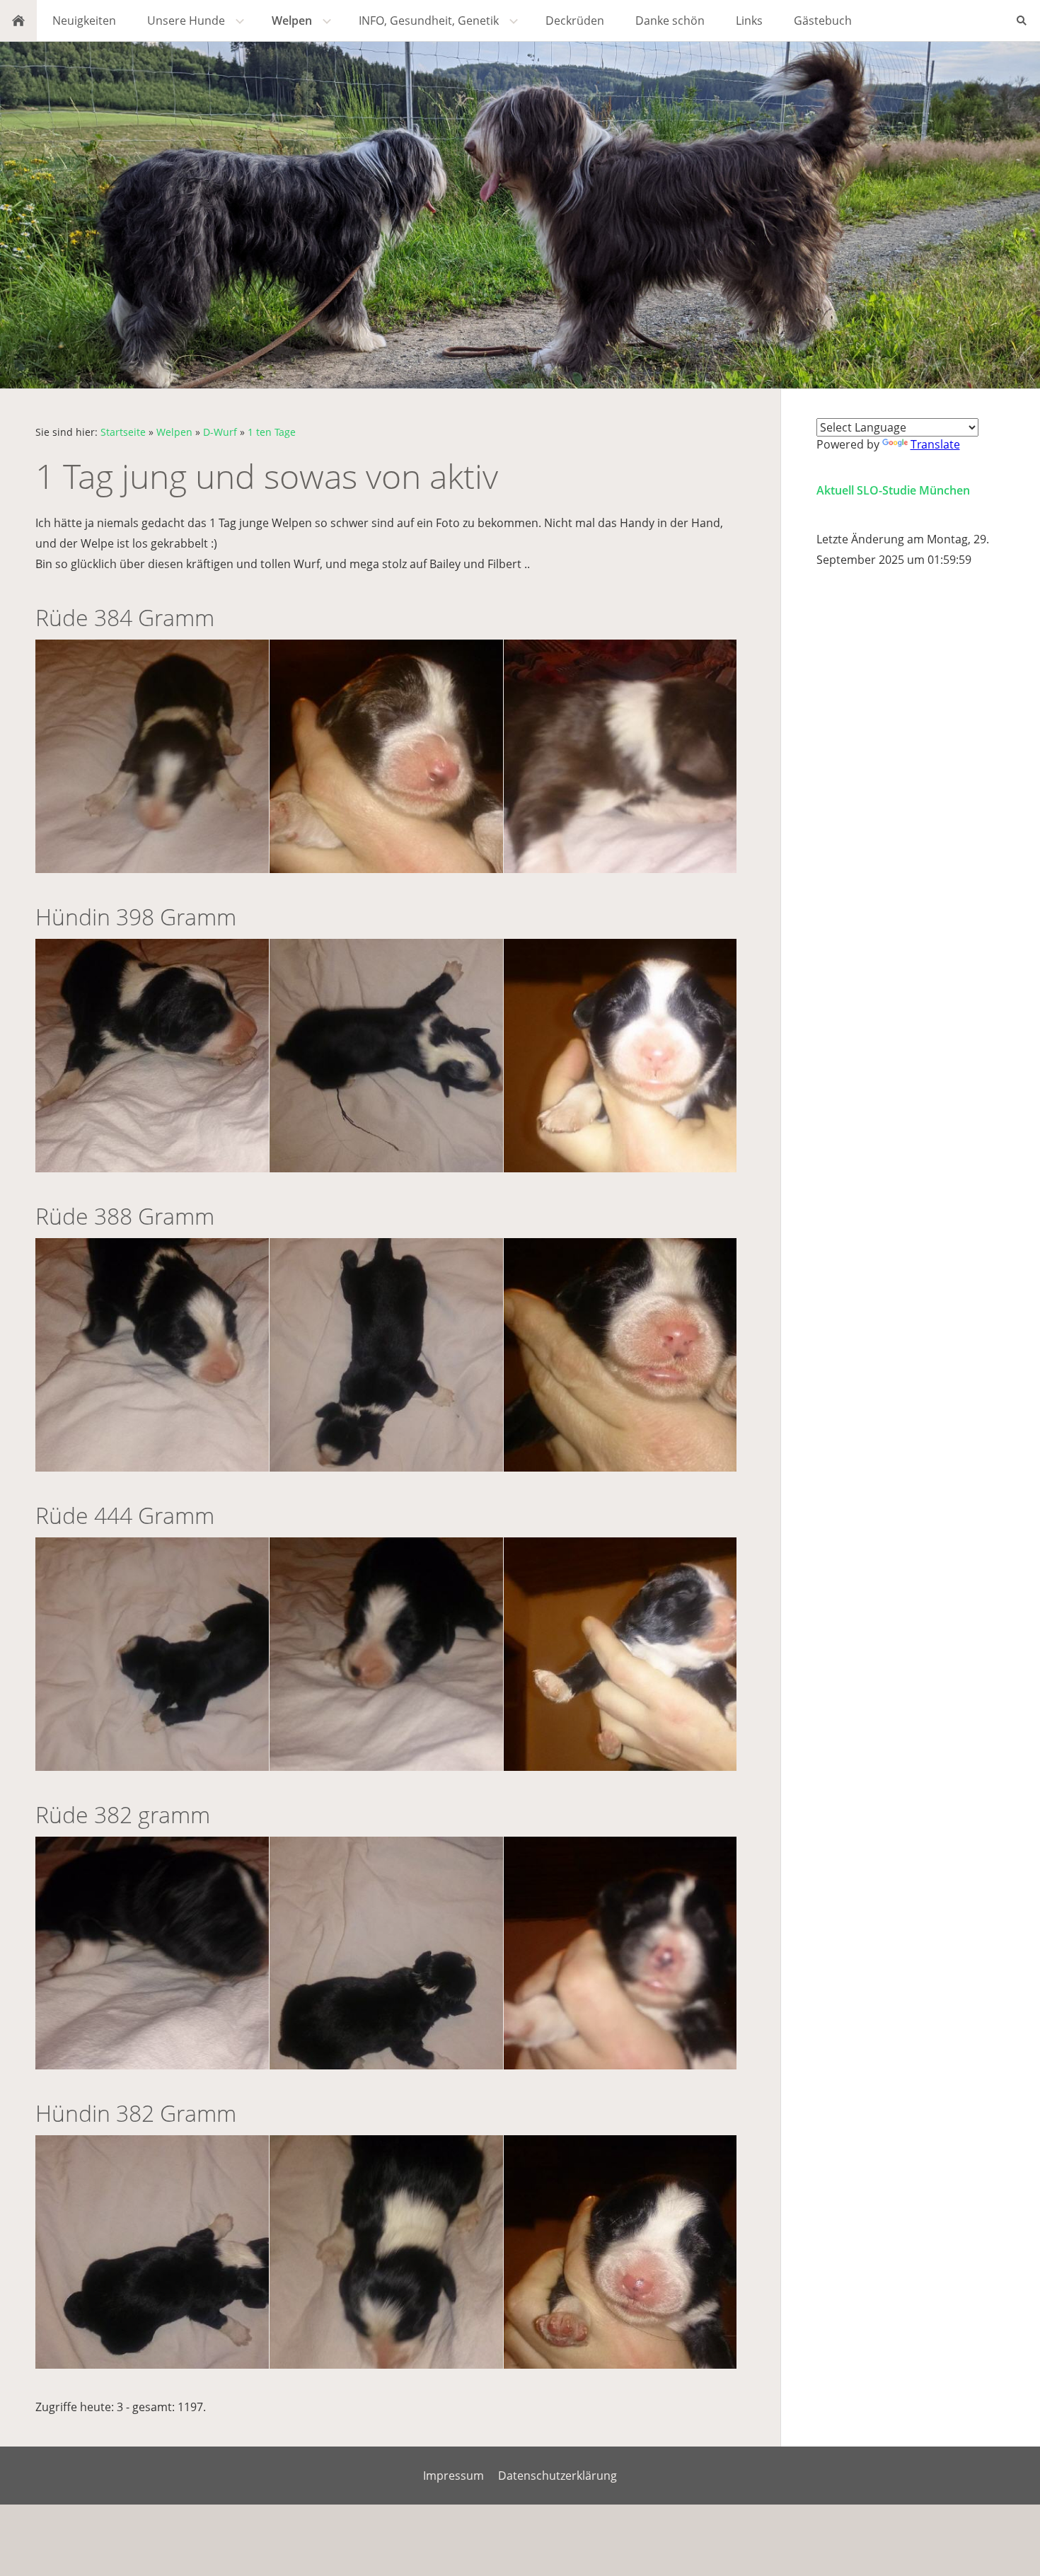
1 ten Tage (272, 432)
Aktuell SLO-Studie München (893, 490)
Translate (935, 444)
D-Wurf (220, 432)
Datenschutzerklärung (557, 2476)
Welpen (174, 432)
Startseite (123, 432)
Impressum (453, 2476)
